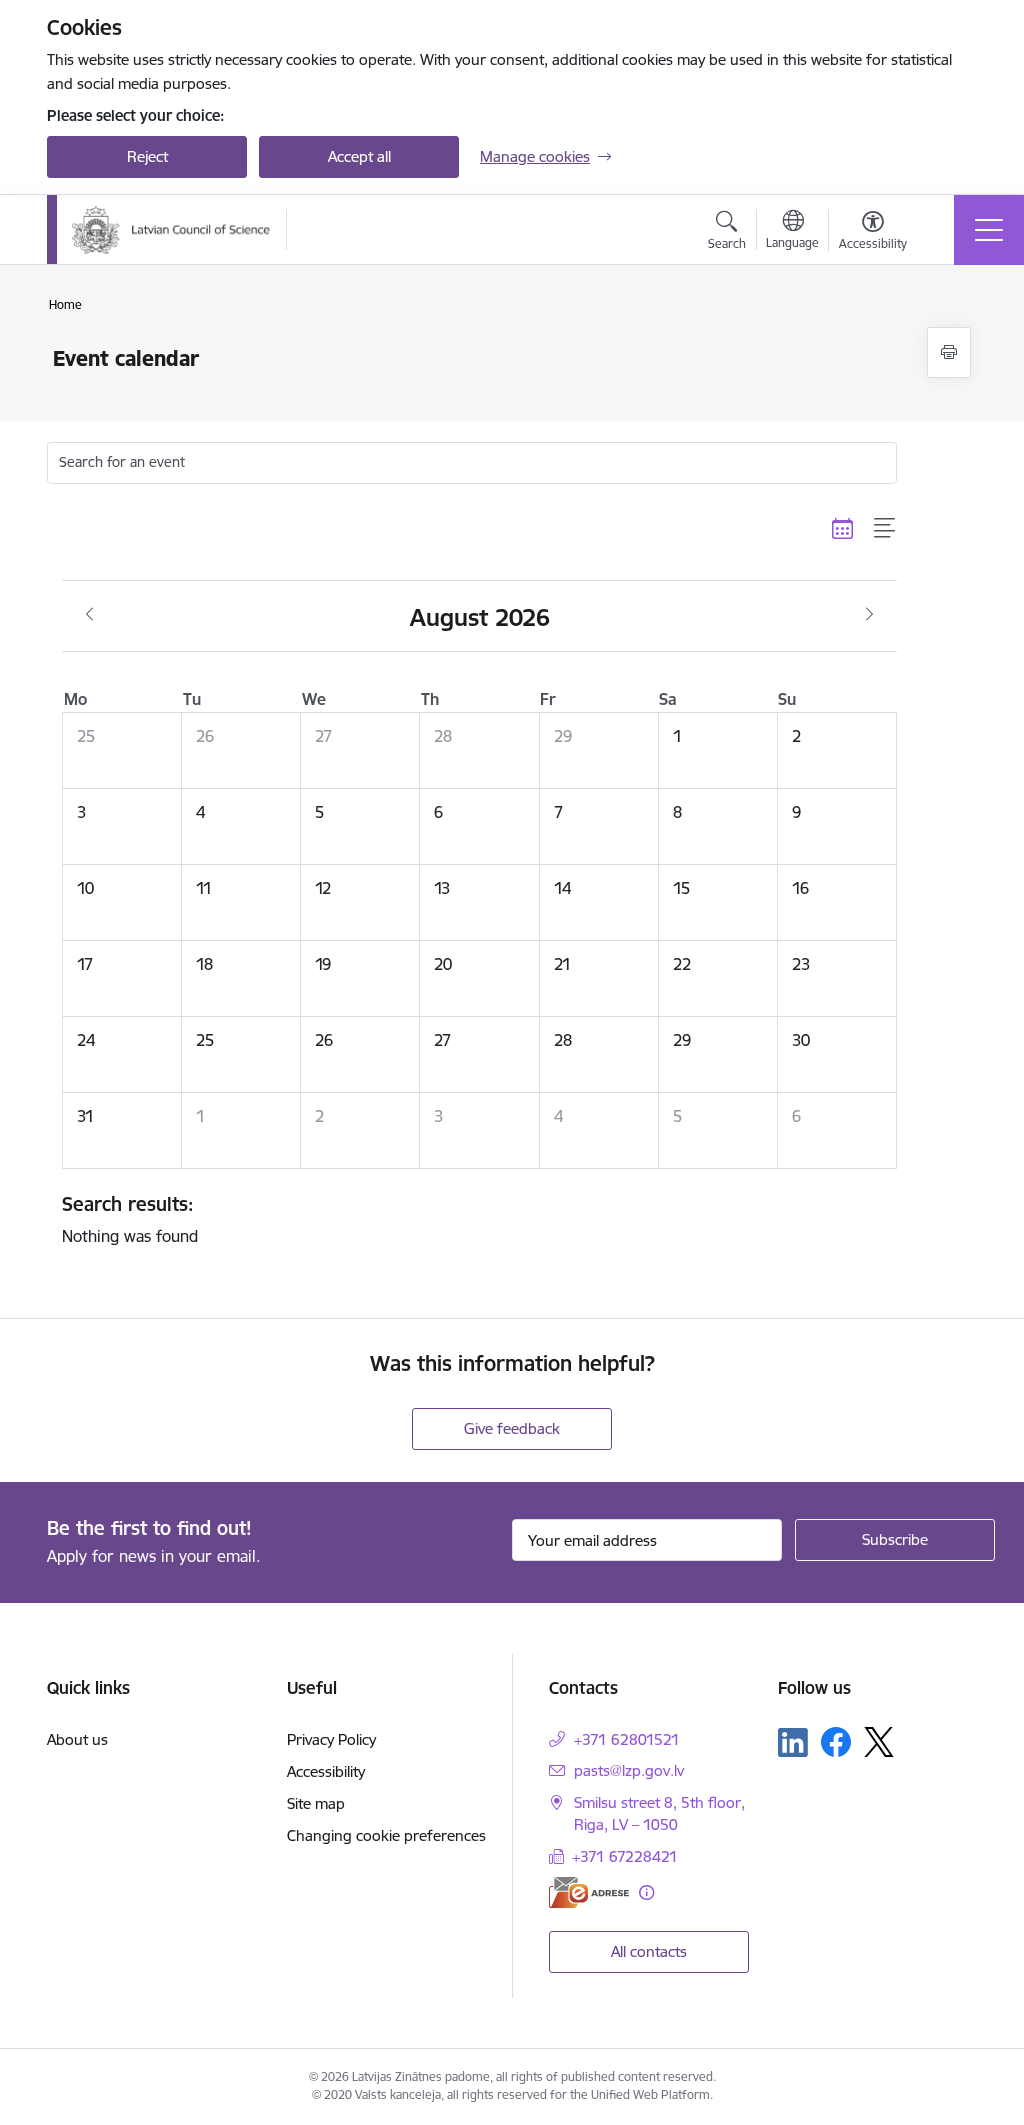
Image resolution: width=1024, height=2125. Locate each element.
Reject (147, 156)
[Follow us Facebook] (836, 1742)
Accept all (359, 156)
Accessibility (326, 1771)
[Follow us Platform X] (879, 1742)
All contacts (649, 1951)
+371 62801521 (627, 1739)
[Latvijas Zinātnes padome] (171, 230)
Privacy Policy (331, 1739)
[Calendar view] (843, 529)
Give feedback (512, 1428)
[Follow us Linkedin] (793, 1743)
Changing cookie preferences (386, 1835)
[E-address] (589, 1892)
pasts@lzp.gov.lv (629, 1770)
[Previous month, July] (89, 615)
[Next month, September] (869, 615)
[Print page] (949, 352)
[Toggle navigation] (989, 230)
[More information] (646, 1892)
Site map (316, 1803)
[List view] (885, 529)
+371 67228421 (625, 1856)
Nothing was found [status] (130, 1219)
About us (77, 1739)
